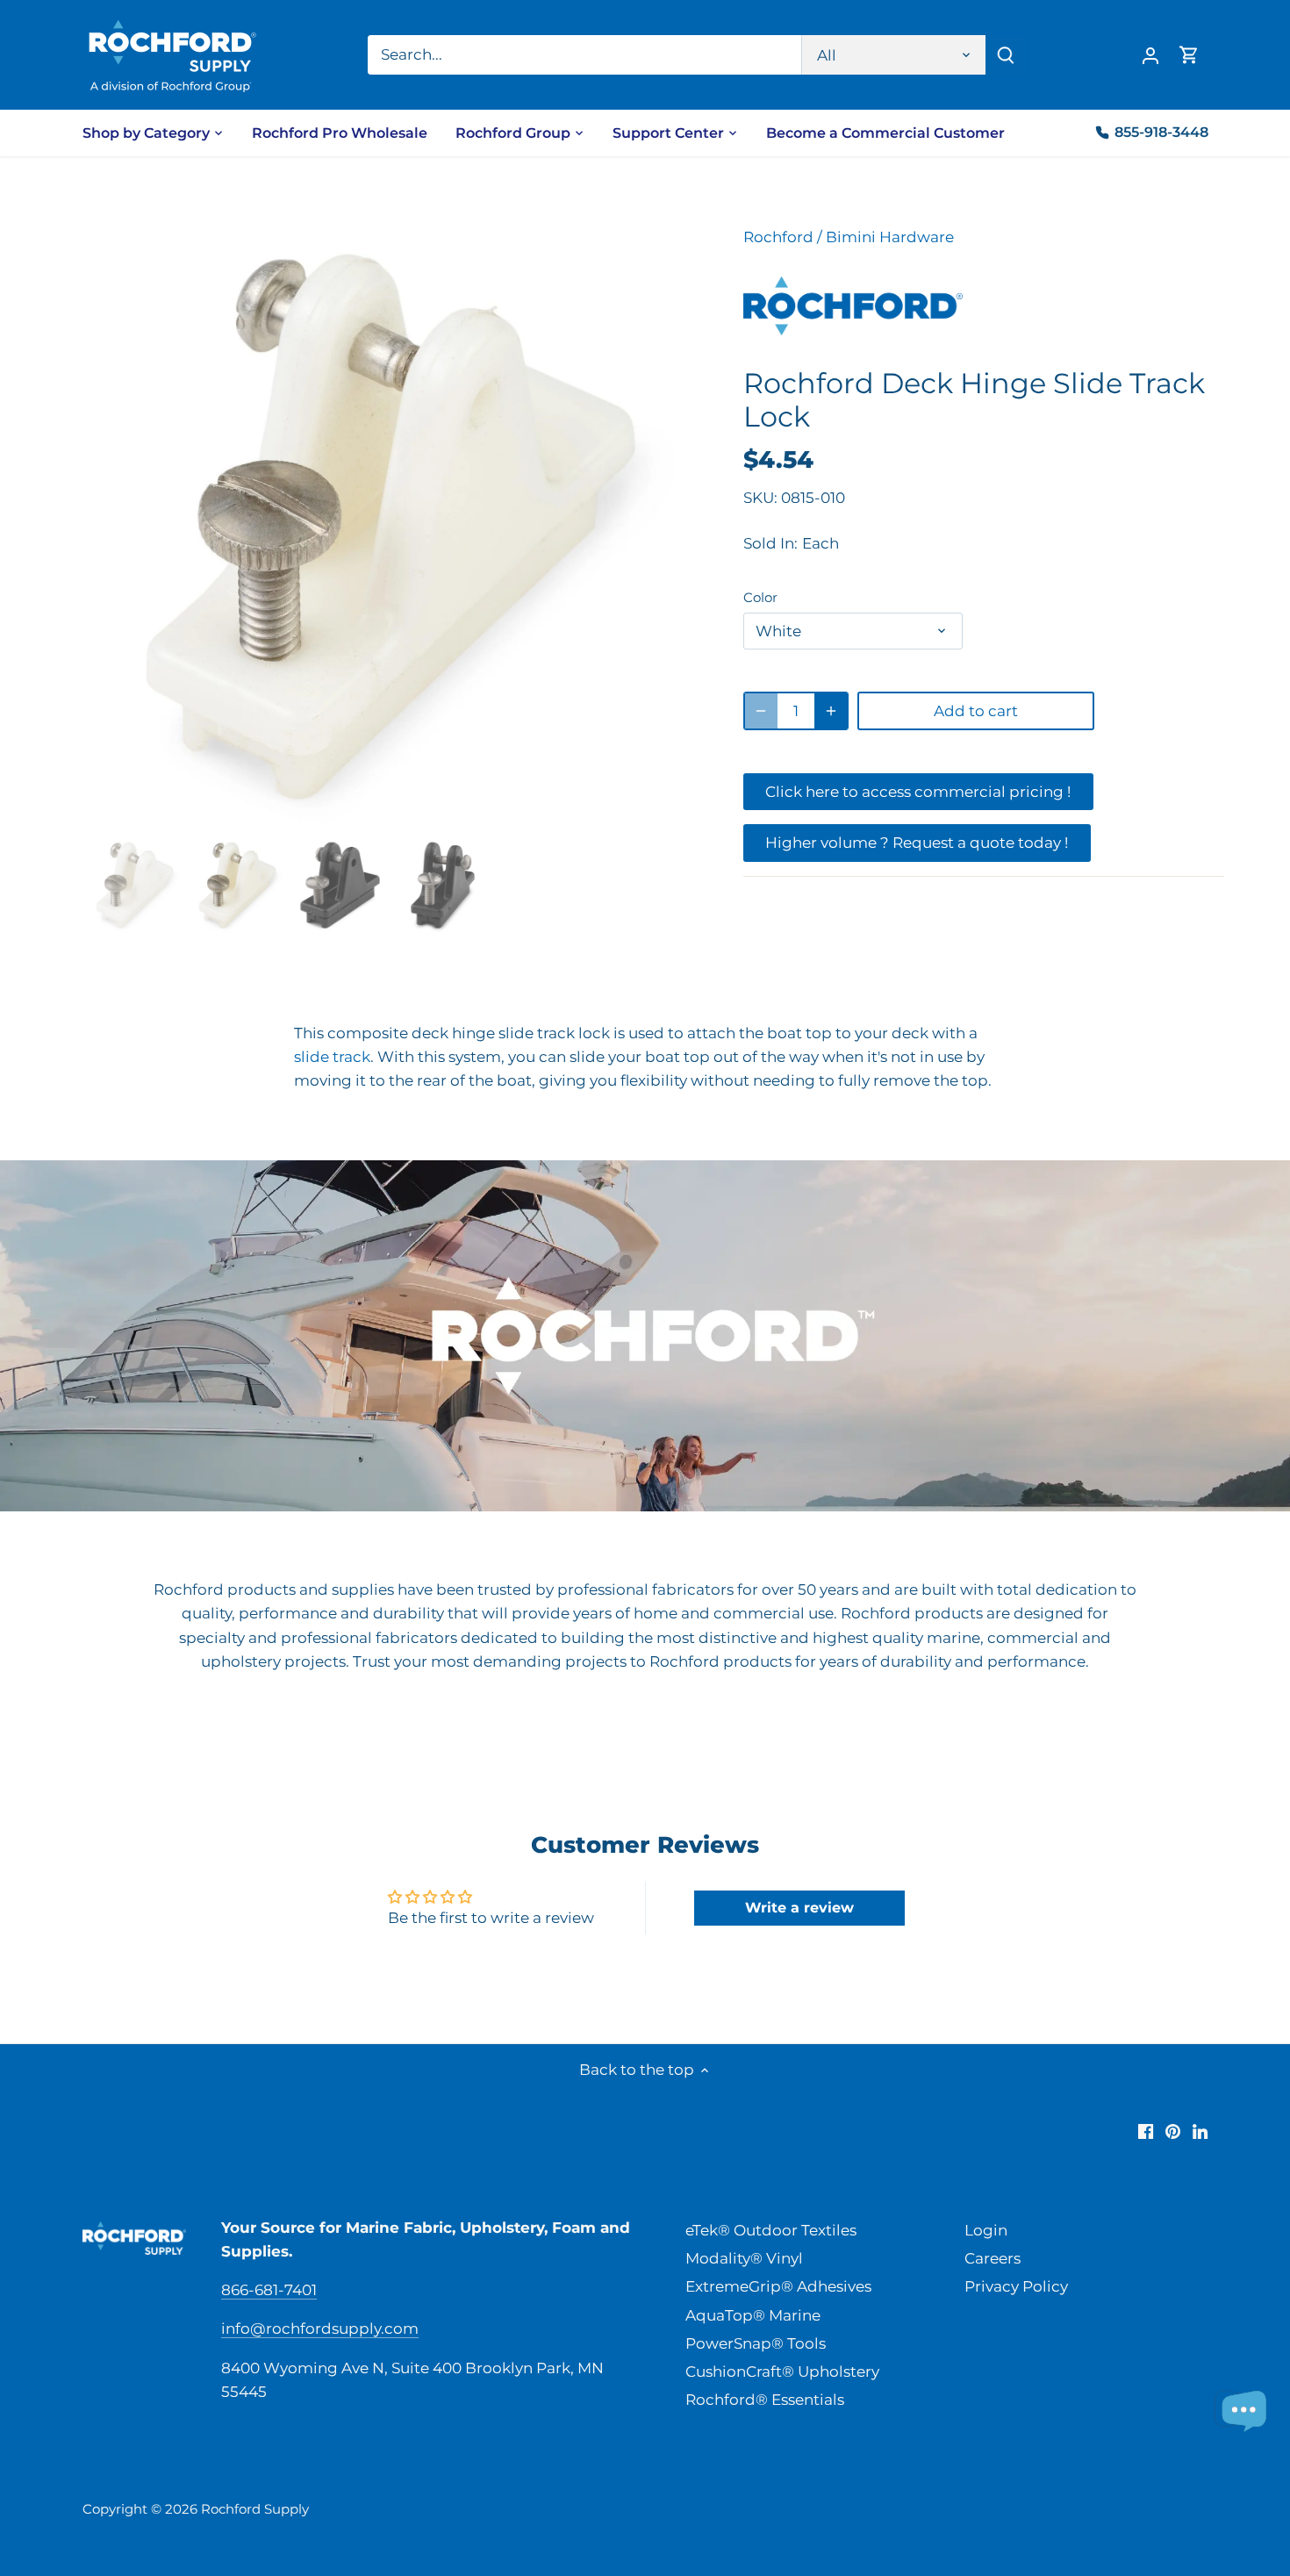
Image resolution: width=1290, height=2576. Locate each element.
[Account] (1150, 55)
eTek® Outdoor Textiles (771, 2230)
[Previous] (113, 527)
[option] (391, 527)
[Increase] (831, 711)
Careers (993, 2258)
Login (986, 2230)
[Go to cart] (1189, 55)
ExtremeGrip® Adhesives (778, 2286)
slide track (332, 1057)
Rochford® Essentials (765, 2400)
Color (760, 598)
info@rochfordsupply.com (320, 2328)
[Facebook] (1146, 2131)
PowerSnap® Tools (756, 2343)
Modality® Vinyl (744, 2258)
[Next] (668, 527)
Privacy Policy (1016, 2286)
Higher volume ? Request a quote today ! (917, 843)
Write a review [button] (799, 1908)
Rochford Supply (255, 2509)
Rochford (778, 237)
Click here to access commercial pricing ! (918, 792)
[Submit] (1006, 55)
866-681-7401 (269, 2290)
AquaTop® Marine (753, 2315)
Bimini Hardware (890, 237)
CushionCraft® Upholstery (782, 2371)
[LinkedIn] (1200, 2131)
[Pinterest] (1173, 2131)
